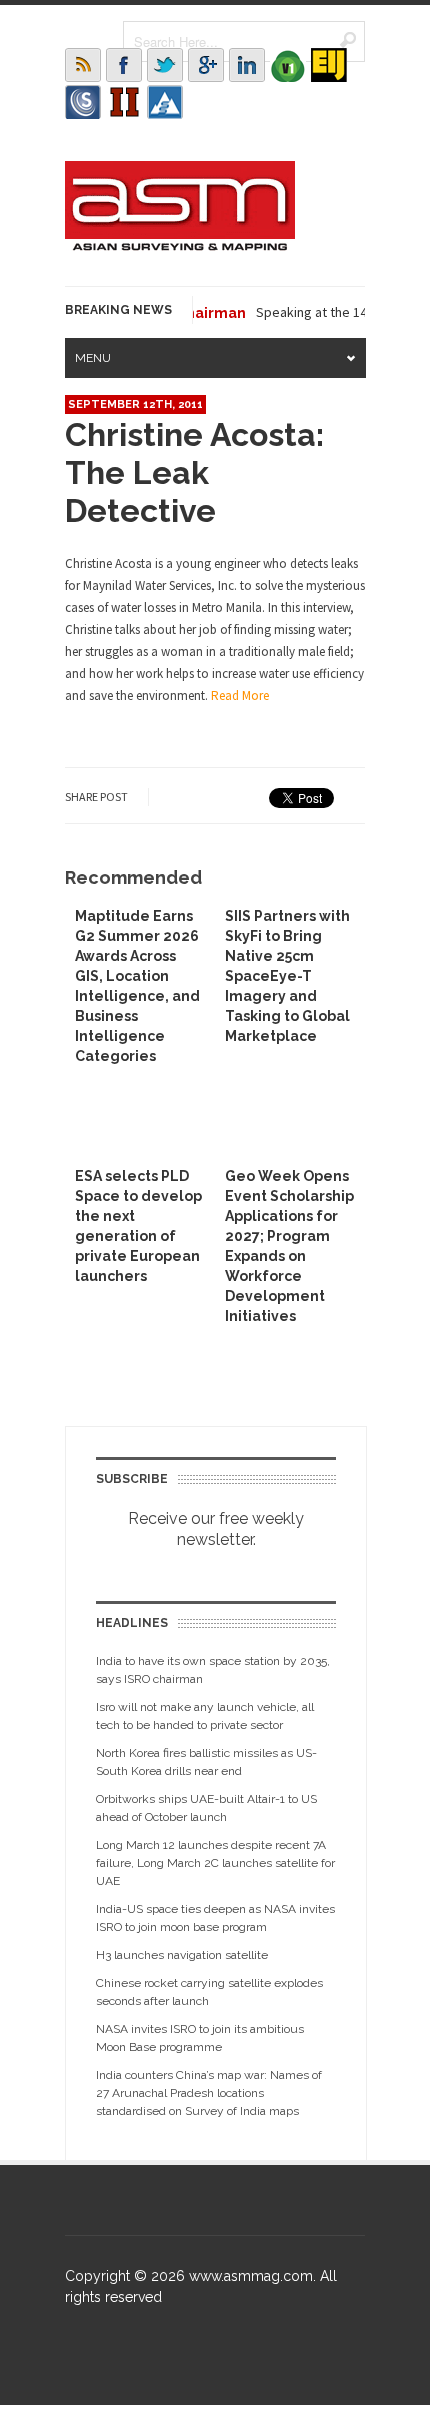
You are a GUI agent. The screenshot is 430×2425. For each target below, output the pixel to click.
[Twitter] (165, 65)
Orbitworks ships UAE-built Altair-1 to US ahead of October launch (206, 1808)
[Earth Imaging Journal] (329, 65)
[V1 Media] (288, 65)
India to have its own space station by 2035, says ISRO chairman (213, 1670)
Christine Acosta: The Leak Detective (194, 472)
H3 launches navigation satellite (182, 1955)
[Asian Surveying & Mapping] (180, 245)
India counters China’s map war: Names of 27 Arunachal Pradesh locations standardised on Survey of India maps (209, 2093)
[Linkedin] (247, 65)
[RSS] (83, 65)
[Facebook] (124, 65)
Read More (240, 695)
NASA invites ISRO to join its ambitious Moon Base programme (200, 2038)
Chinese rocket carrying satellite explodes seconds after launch (209, 1992)
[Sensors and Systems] (83, 102)
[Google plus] (206, 65)
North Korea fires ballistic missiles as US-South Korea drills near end (206, 1762)
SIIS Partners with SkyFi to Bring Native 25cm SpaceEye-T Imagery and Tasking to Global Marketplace (287, 976)
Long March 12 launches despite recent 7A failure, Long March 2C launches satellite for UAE (215, 1863)
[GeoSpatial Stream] (165, 102)
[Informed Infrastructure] (124, 102)
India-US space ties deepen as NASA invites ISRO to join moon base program (215, 1918)
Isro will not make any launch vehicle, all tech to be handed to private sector (205, 1716)
